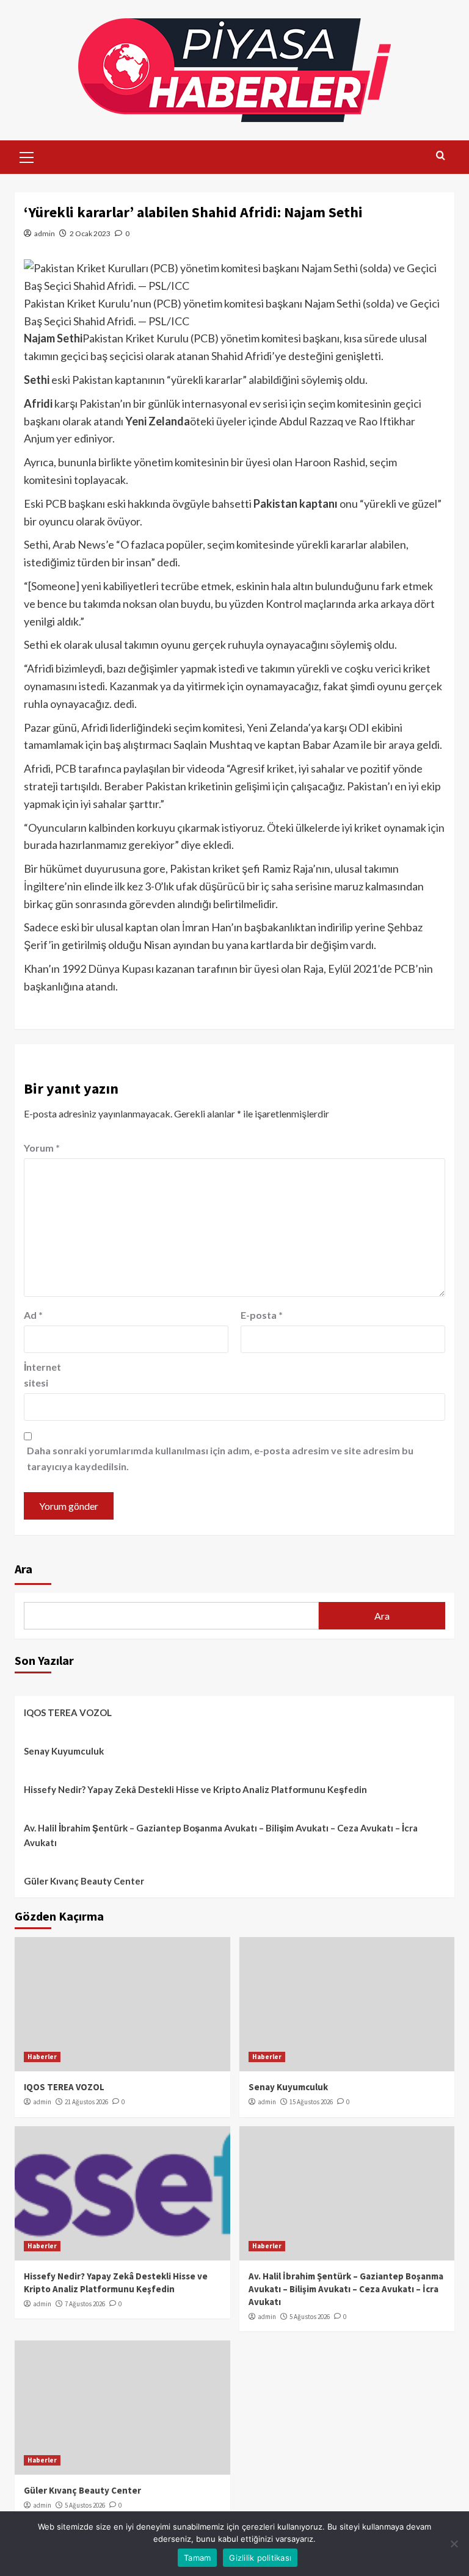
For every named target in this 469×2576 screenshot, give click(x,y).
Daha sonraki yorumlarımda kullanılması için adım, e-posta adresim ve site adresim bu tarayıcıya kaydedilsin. (220, 1458)
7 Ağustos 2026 (85, 2304)
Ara (24, 1569)
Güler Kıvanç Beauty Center (84, 1881)
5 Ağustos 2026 (310, 2317)
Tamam (197, 2558)
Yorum (42, 1148)
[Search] (441, 156)
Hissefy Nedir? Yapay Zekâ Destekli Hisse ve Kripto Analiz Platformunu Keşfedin (195, 1789)
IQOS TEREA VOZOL (68, 1712)
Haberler (42, 2057)
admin (45, 233)
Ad (33, 1315)
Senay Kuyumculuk (64, 1751)
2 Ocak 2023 (90, 233)
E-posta (262, 1315)
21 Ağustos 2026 (86, 2102)
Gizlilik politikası (260, 2558)
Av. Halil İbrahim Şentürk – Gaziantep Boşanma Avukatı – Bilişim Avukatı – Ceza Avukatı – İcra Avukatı (221, 1835)
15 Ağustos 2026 (311, 2102)
